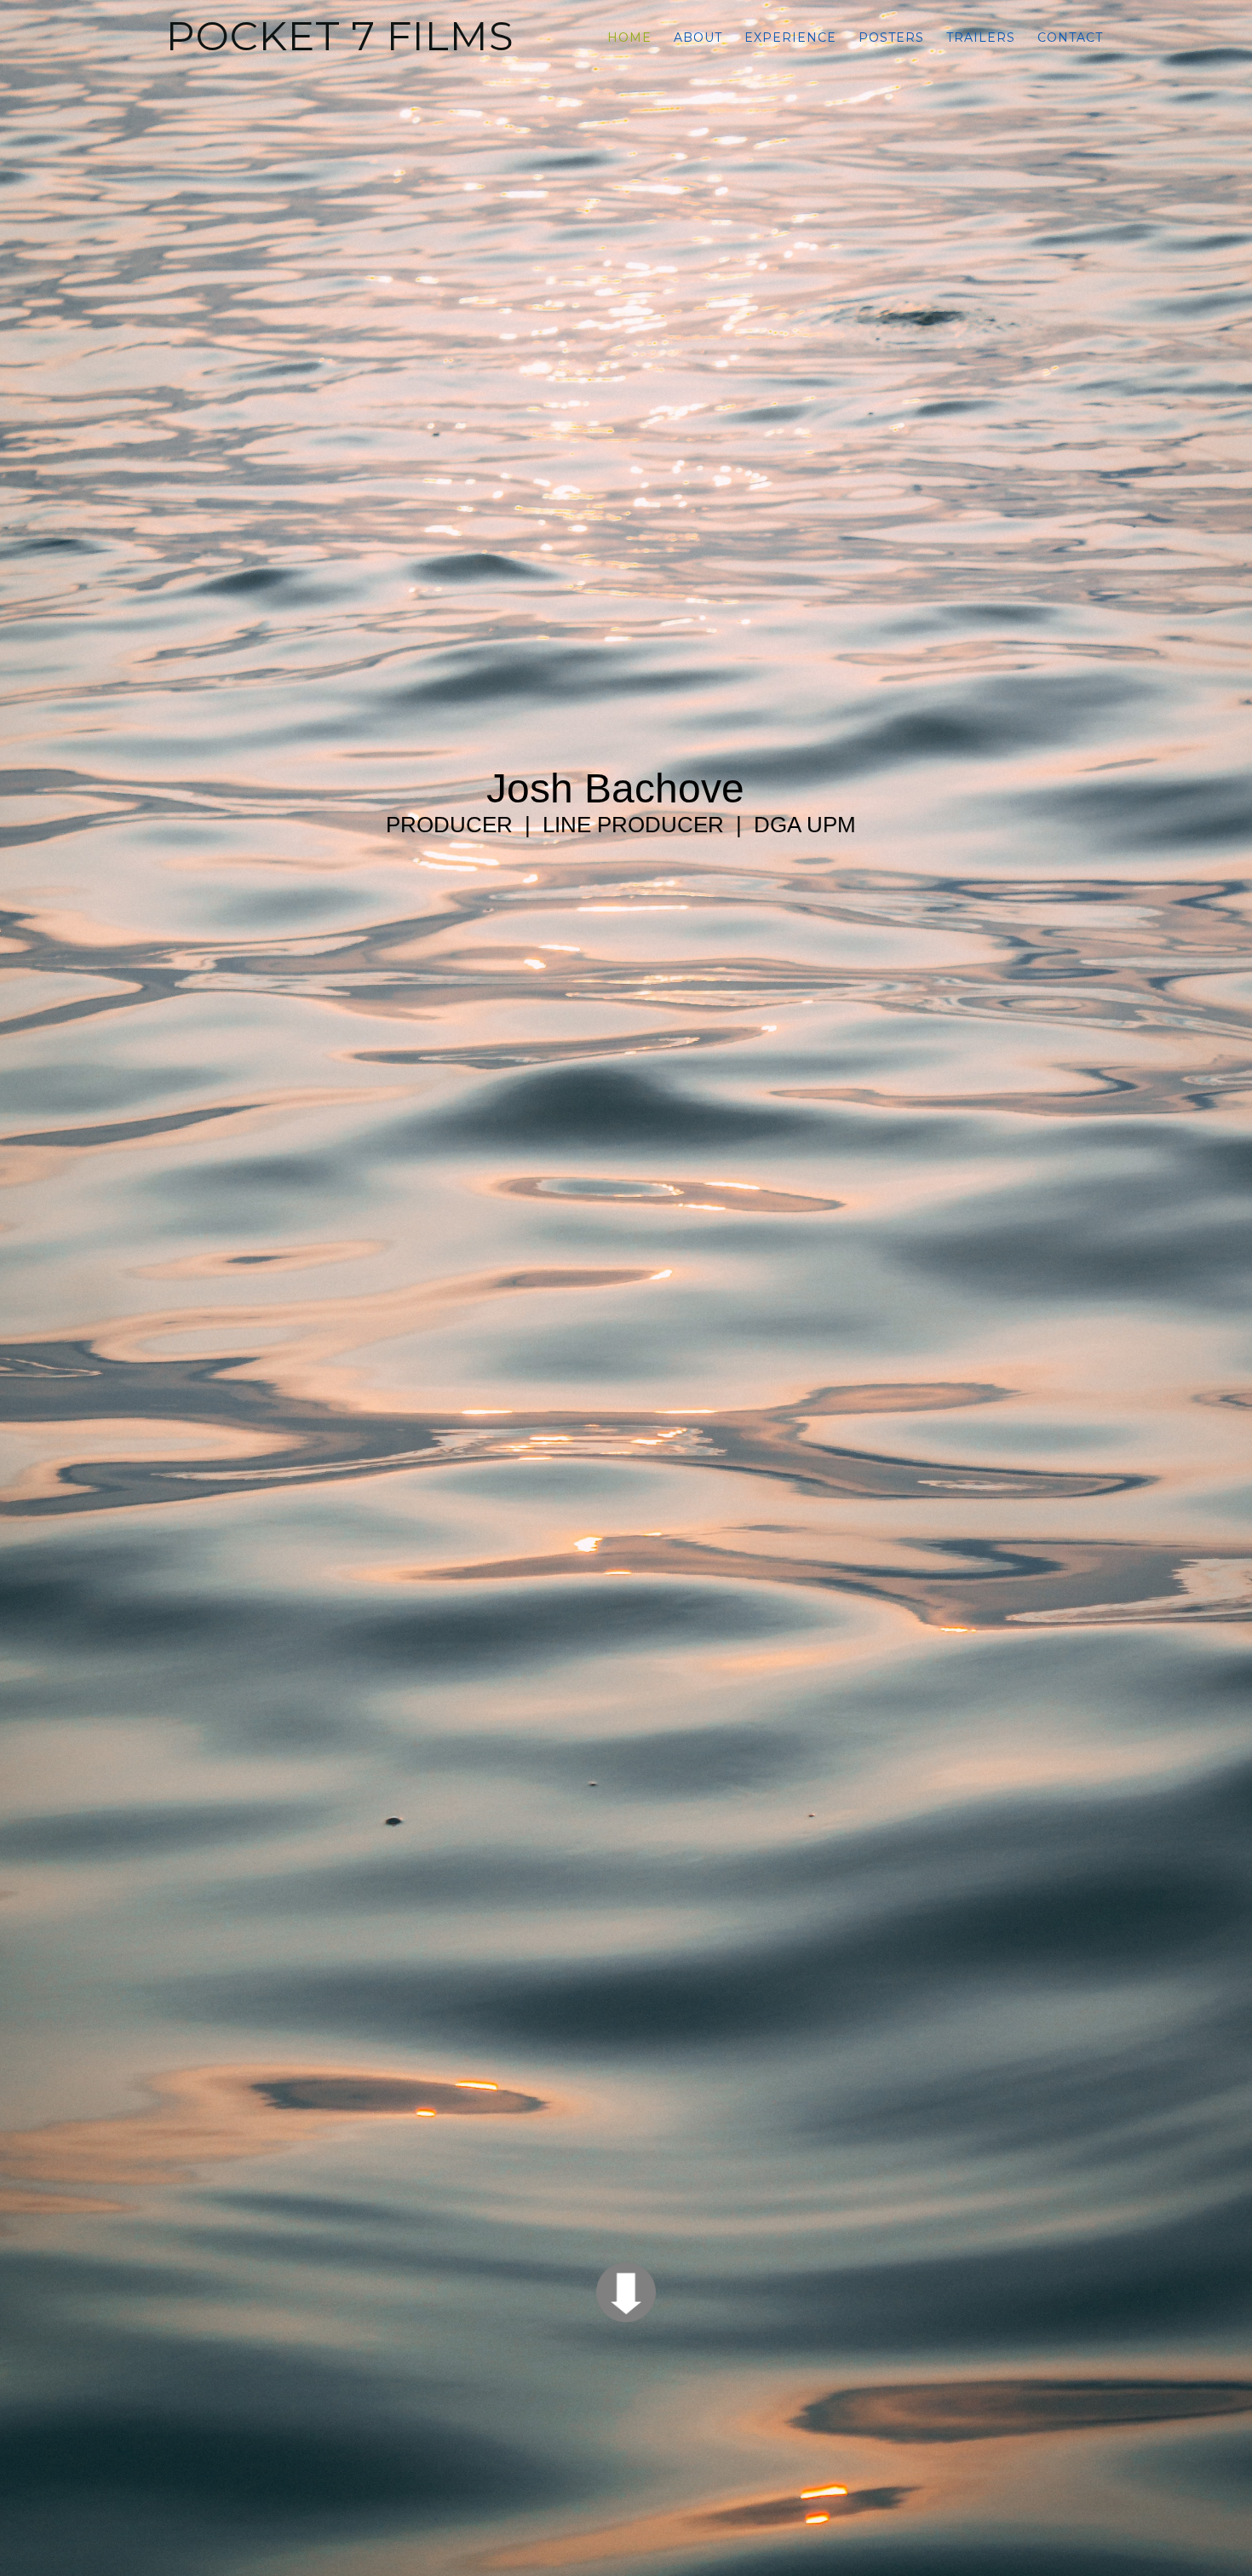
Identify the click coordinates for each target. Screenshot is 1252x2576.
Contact (1070, 37)
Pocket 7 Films (340, 36)
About (698, 37)
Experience (790, 37)
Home (629, 37)
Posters (891, 37)
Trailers (981, 37)
